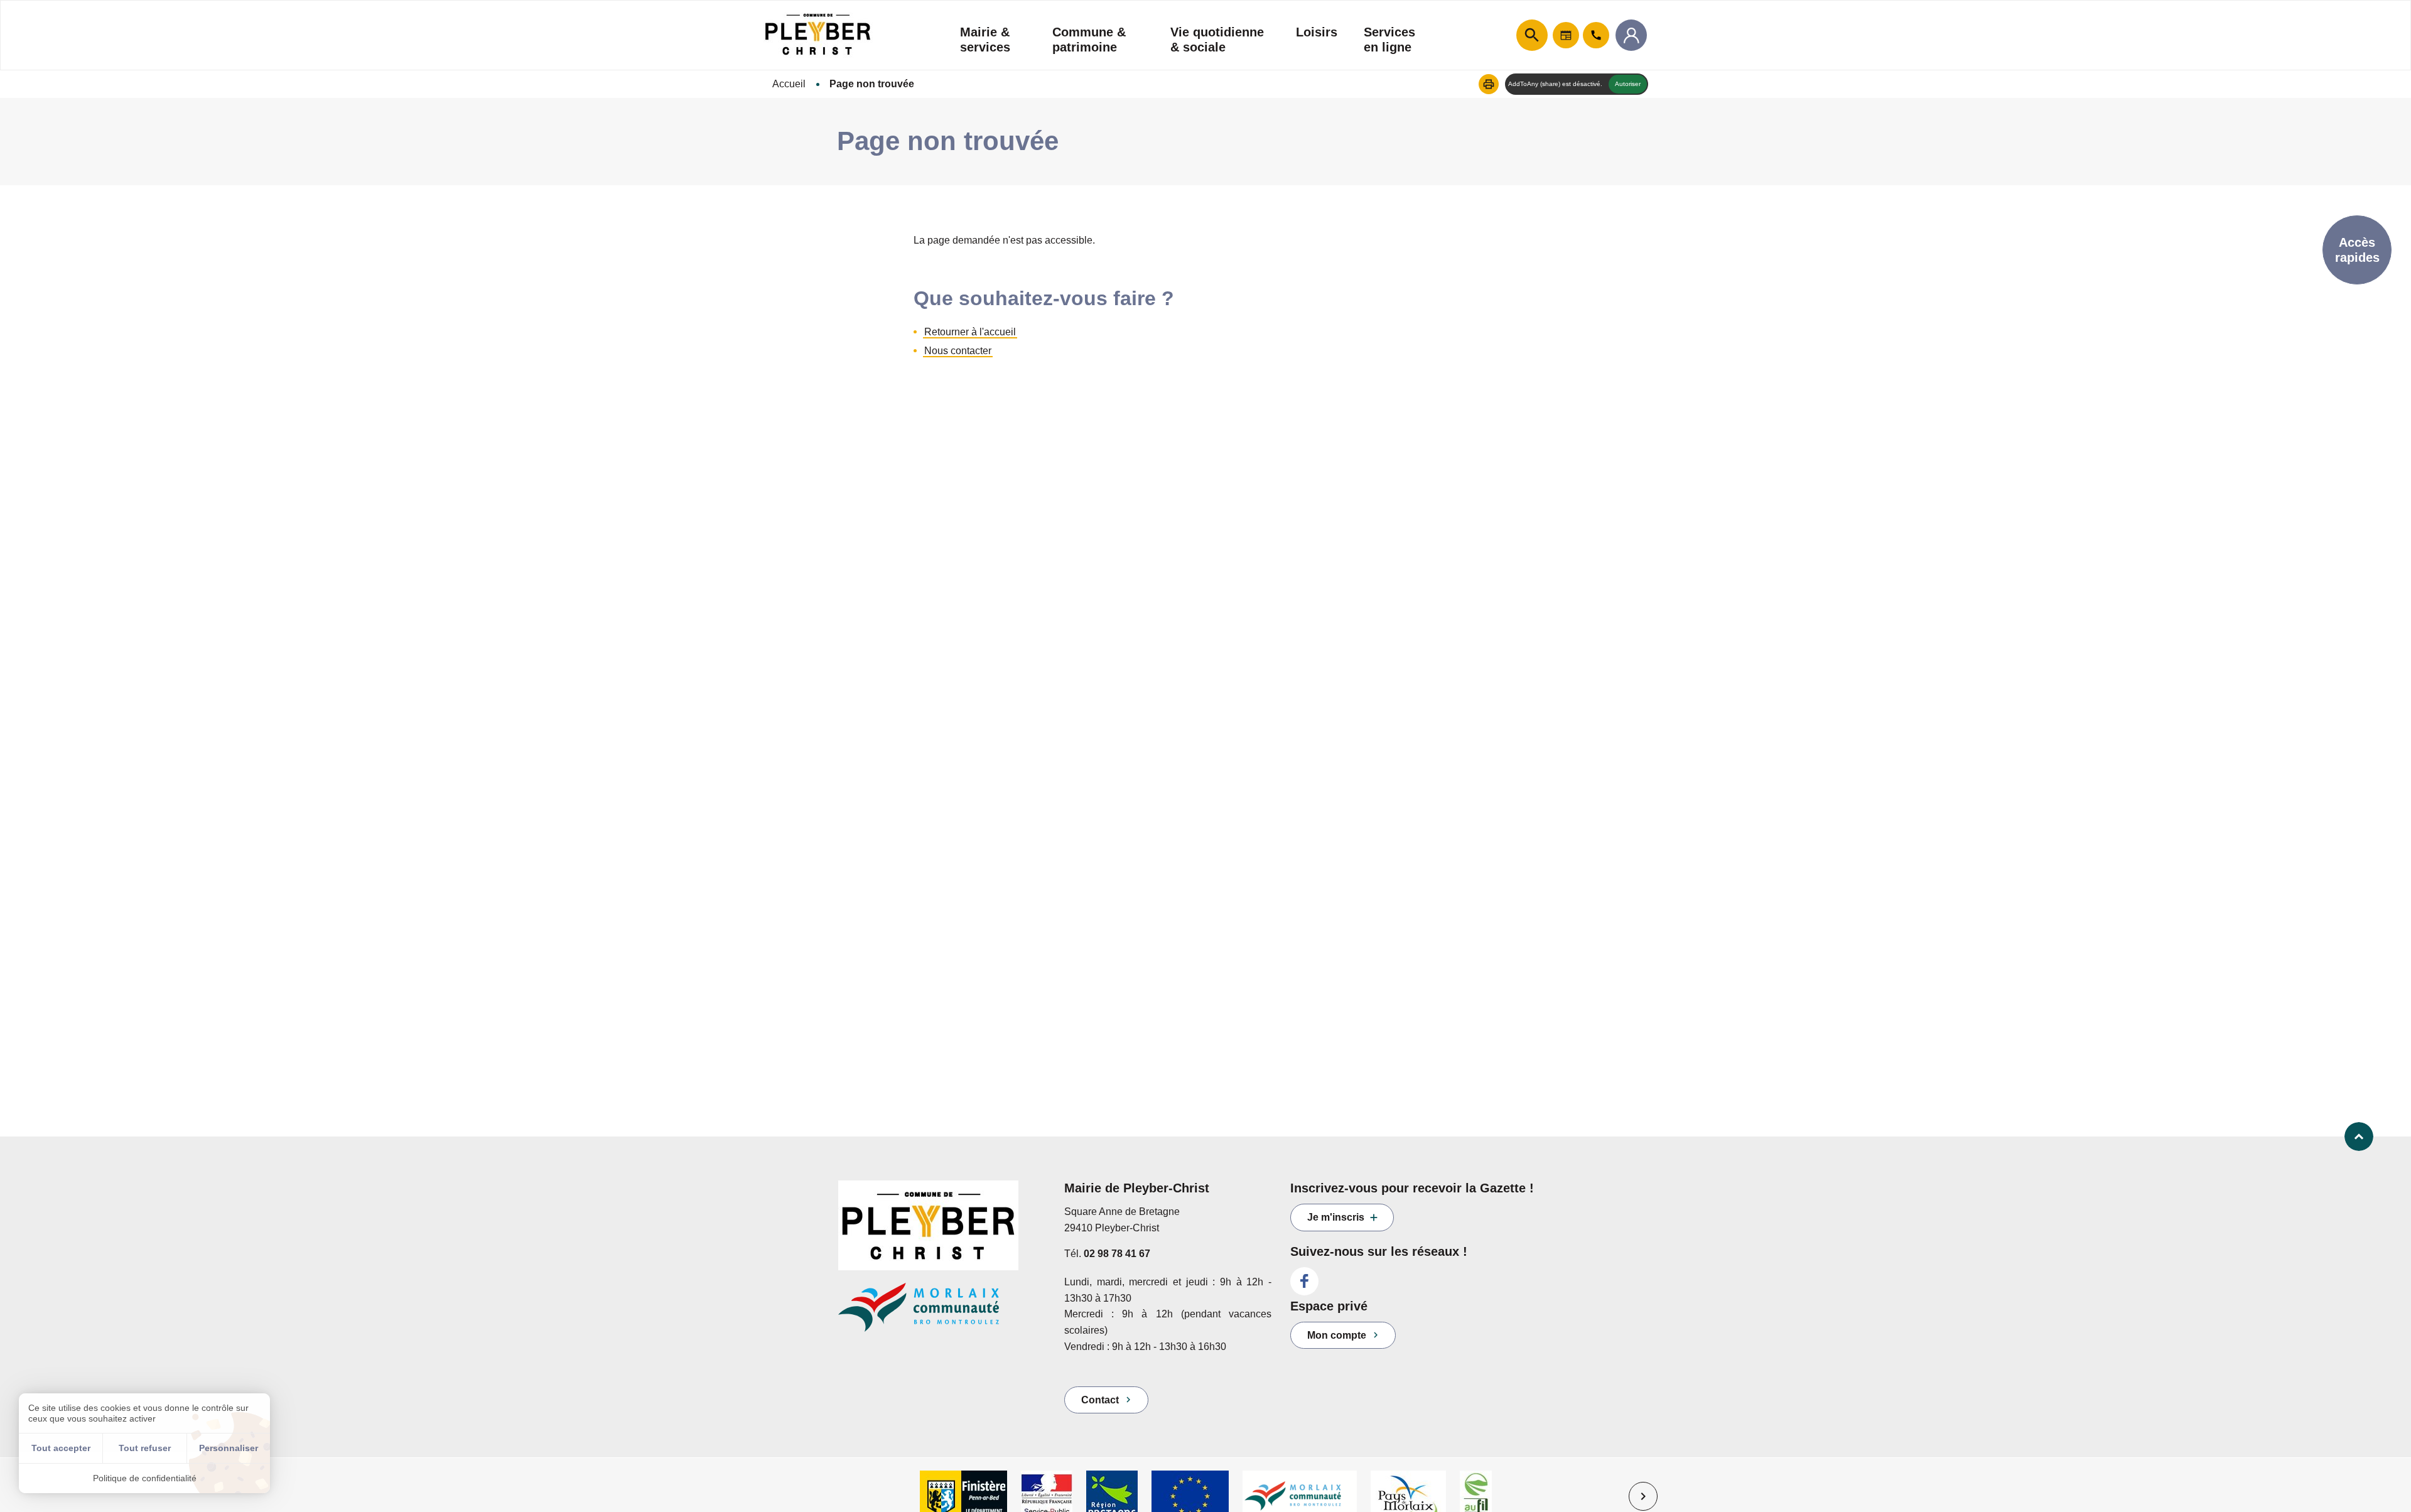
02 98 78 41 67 (1117, 1254)
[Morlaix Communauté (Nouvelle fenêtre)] (942, 1313)
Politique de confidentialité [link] (145, 1478)
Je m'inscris (1336, 1217)
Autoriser (1628, 84)
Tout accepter (61, 1448)
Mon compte (1337, 1335)
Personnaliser (229, 1448)
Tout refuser (145, 1448)
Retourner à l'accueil (970, 332)
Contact (1100, 1400)
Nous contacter (958, 351)
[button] (1489, 84)
